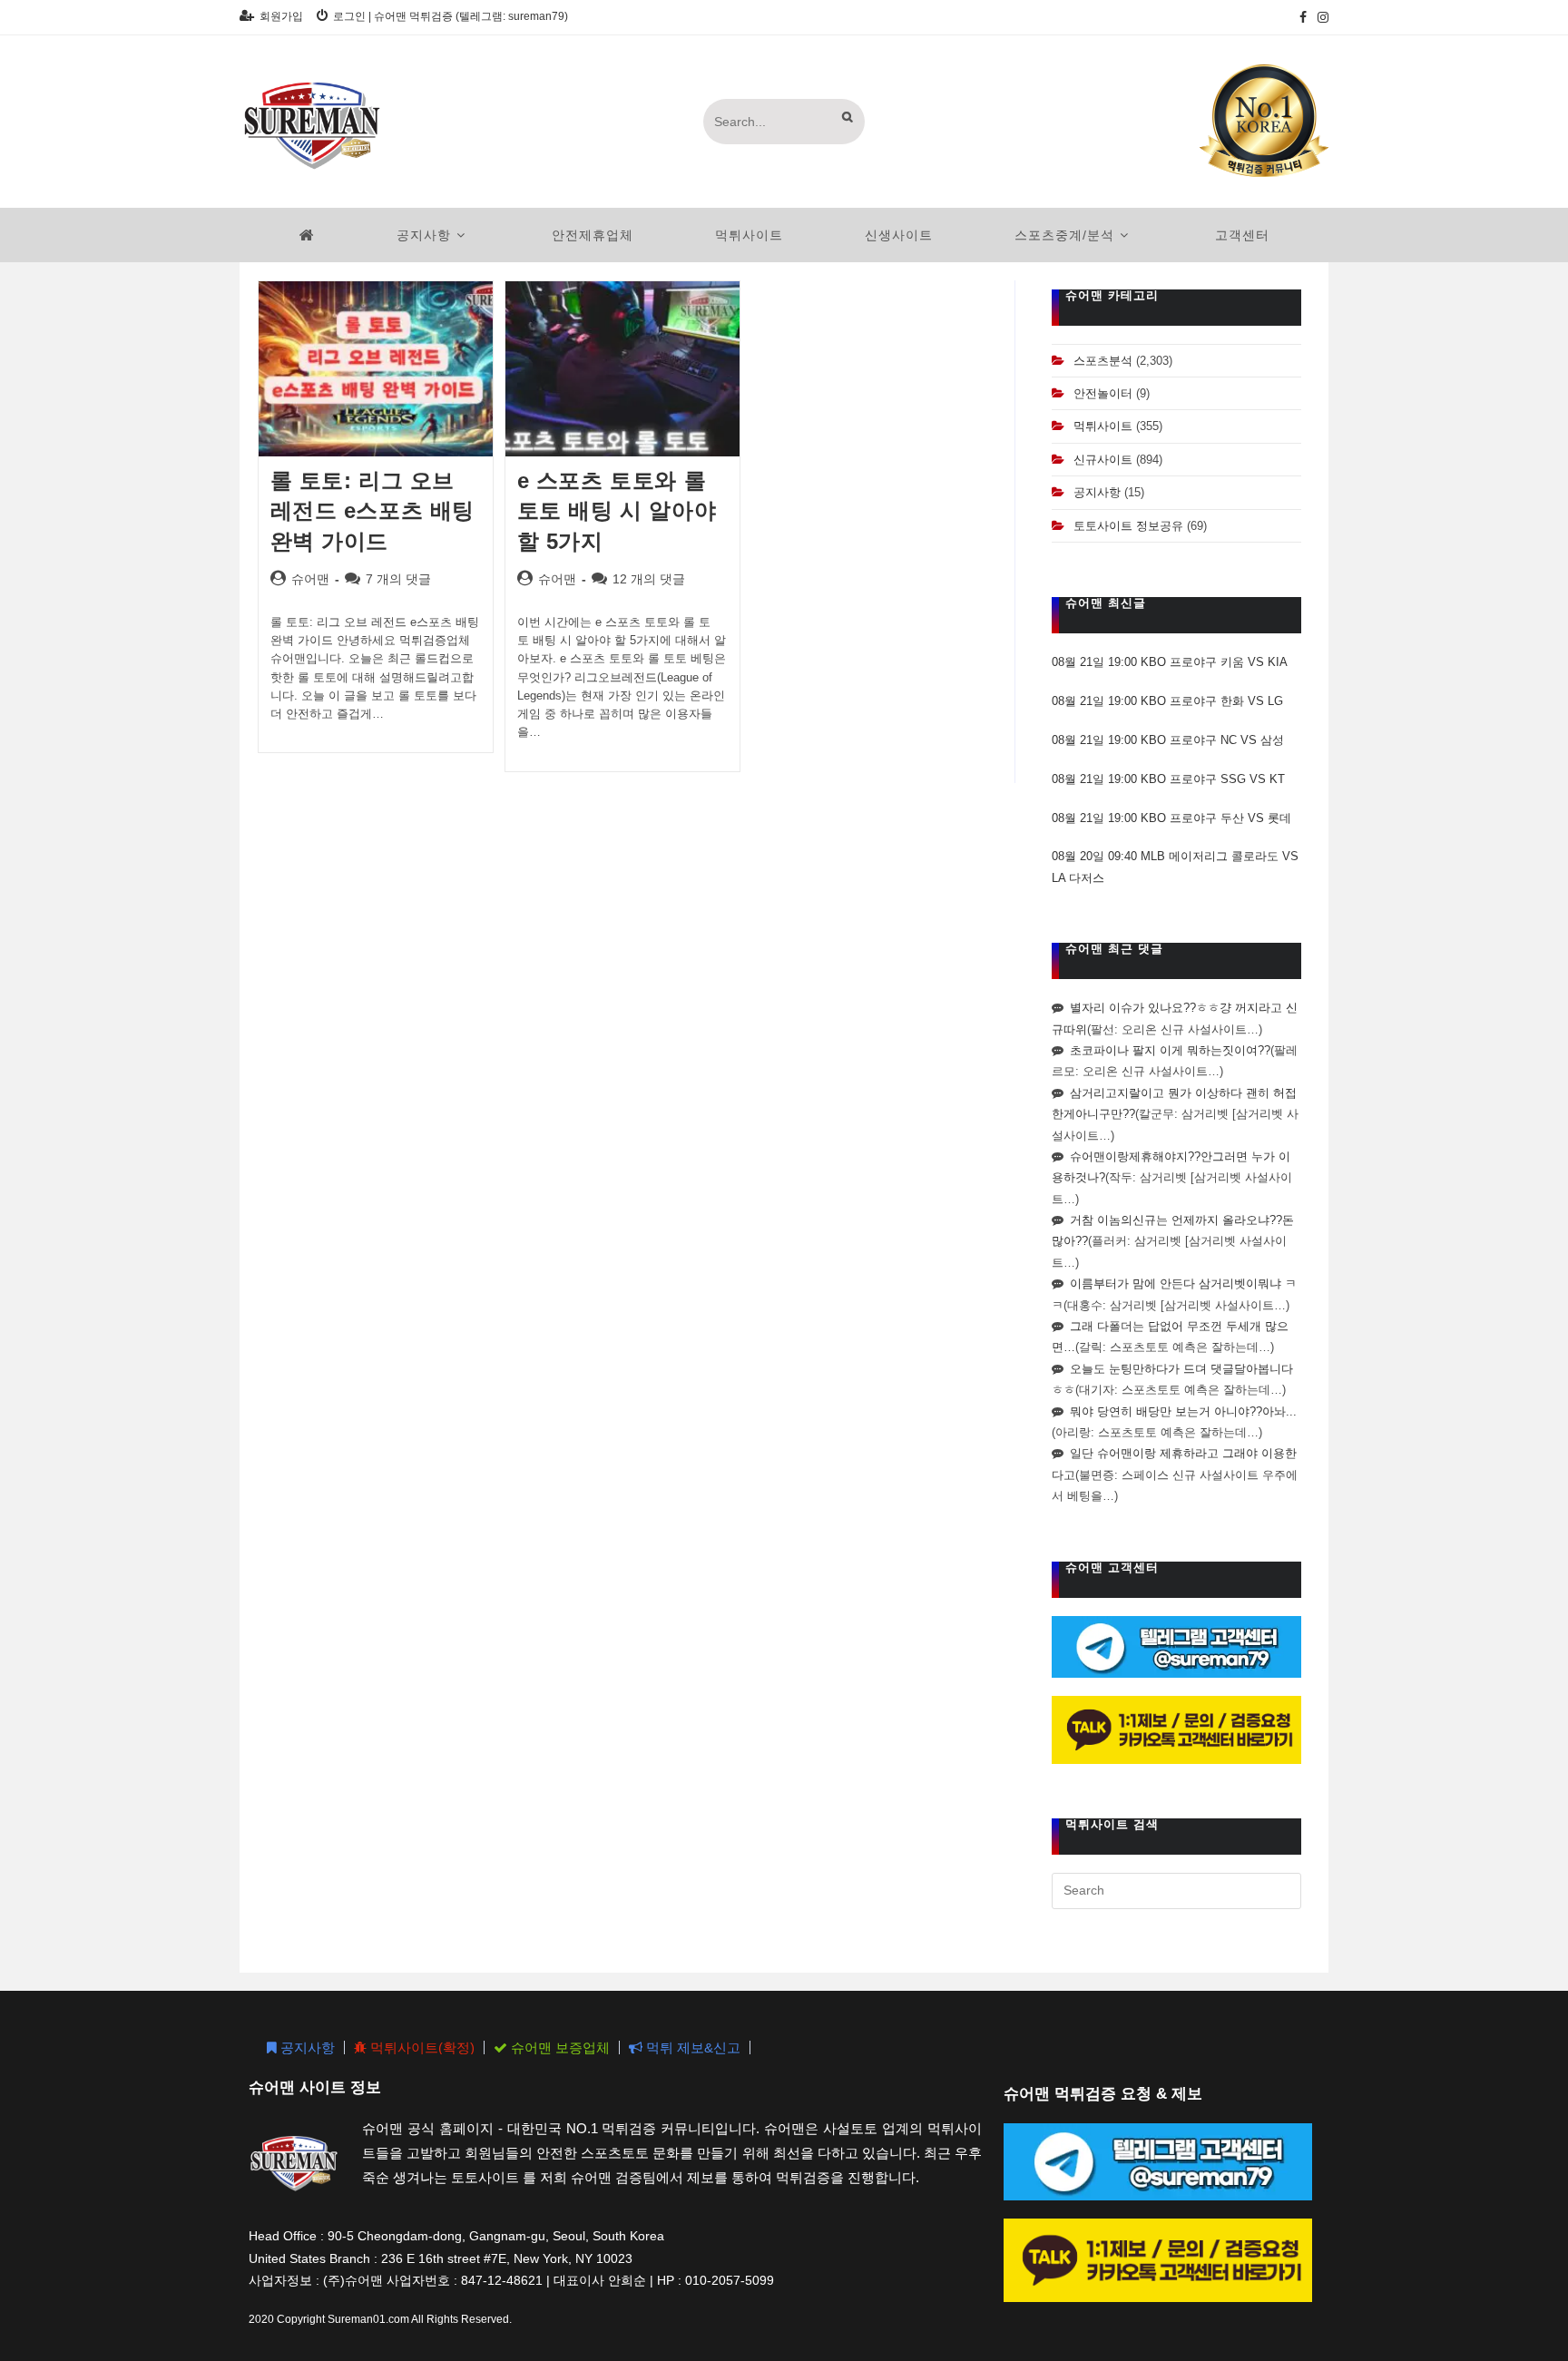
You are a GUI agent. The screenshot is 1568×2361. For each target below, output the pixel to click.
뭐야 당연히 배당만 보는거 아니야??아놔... (1183, 1411)
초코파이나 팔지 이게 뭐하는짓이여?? (1170, 1050)
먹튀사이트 (1103, 426)
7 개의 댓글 (398, 579)
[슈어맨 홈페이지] (307, 235)
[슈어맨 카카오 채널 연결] (1176, 1729)
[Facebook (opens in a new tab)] (1303, 17)
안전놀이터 (1103, 393)
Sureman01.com (368, 2319)
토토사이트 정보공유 (1128, 526)
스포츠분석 (1103, 361)
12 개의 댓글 (649, 579)
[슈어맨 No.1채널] (1264, 120)
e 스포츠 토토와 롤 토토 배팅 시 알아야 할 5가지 (617, 511)
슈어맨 (310, 579)
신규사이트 (1103, 460)
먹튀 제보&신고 (691, 2048)
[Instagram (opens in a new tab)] (1320, 17)
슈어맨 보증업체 (559, 2048)
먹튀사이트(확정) (421, 2048)
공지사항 (1097, 492)
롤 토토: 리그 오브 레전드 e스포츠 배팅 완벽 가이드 (373, 511)
